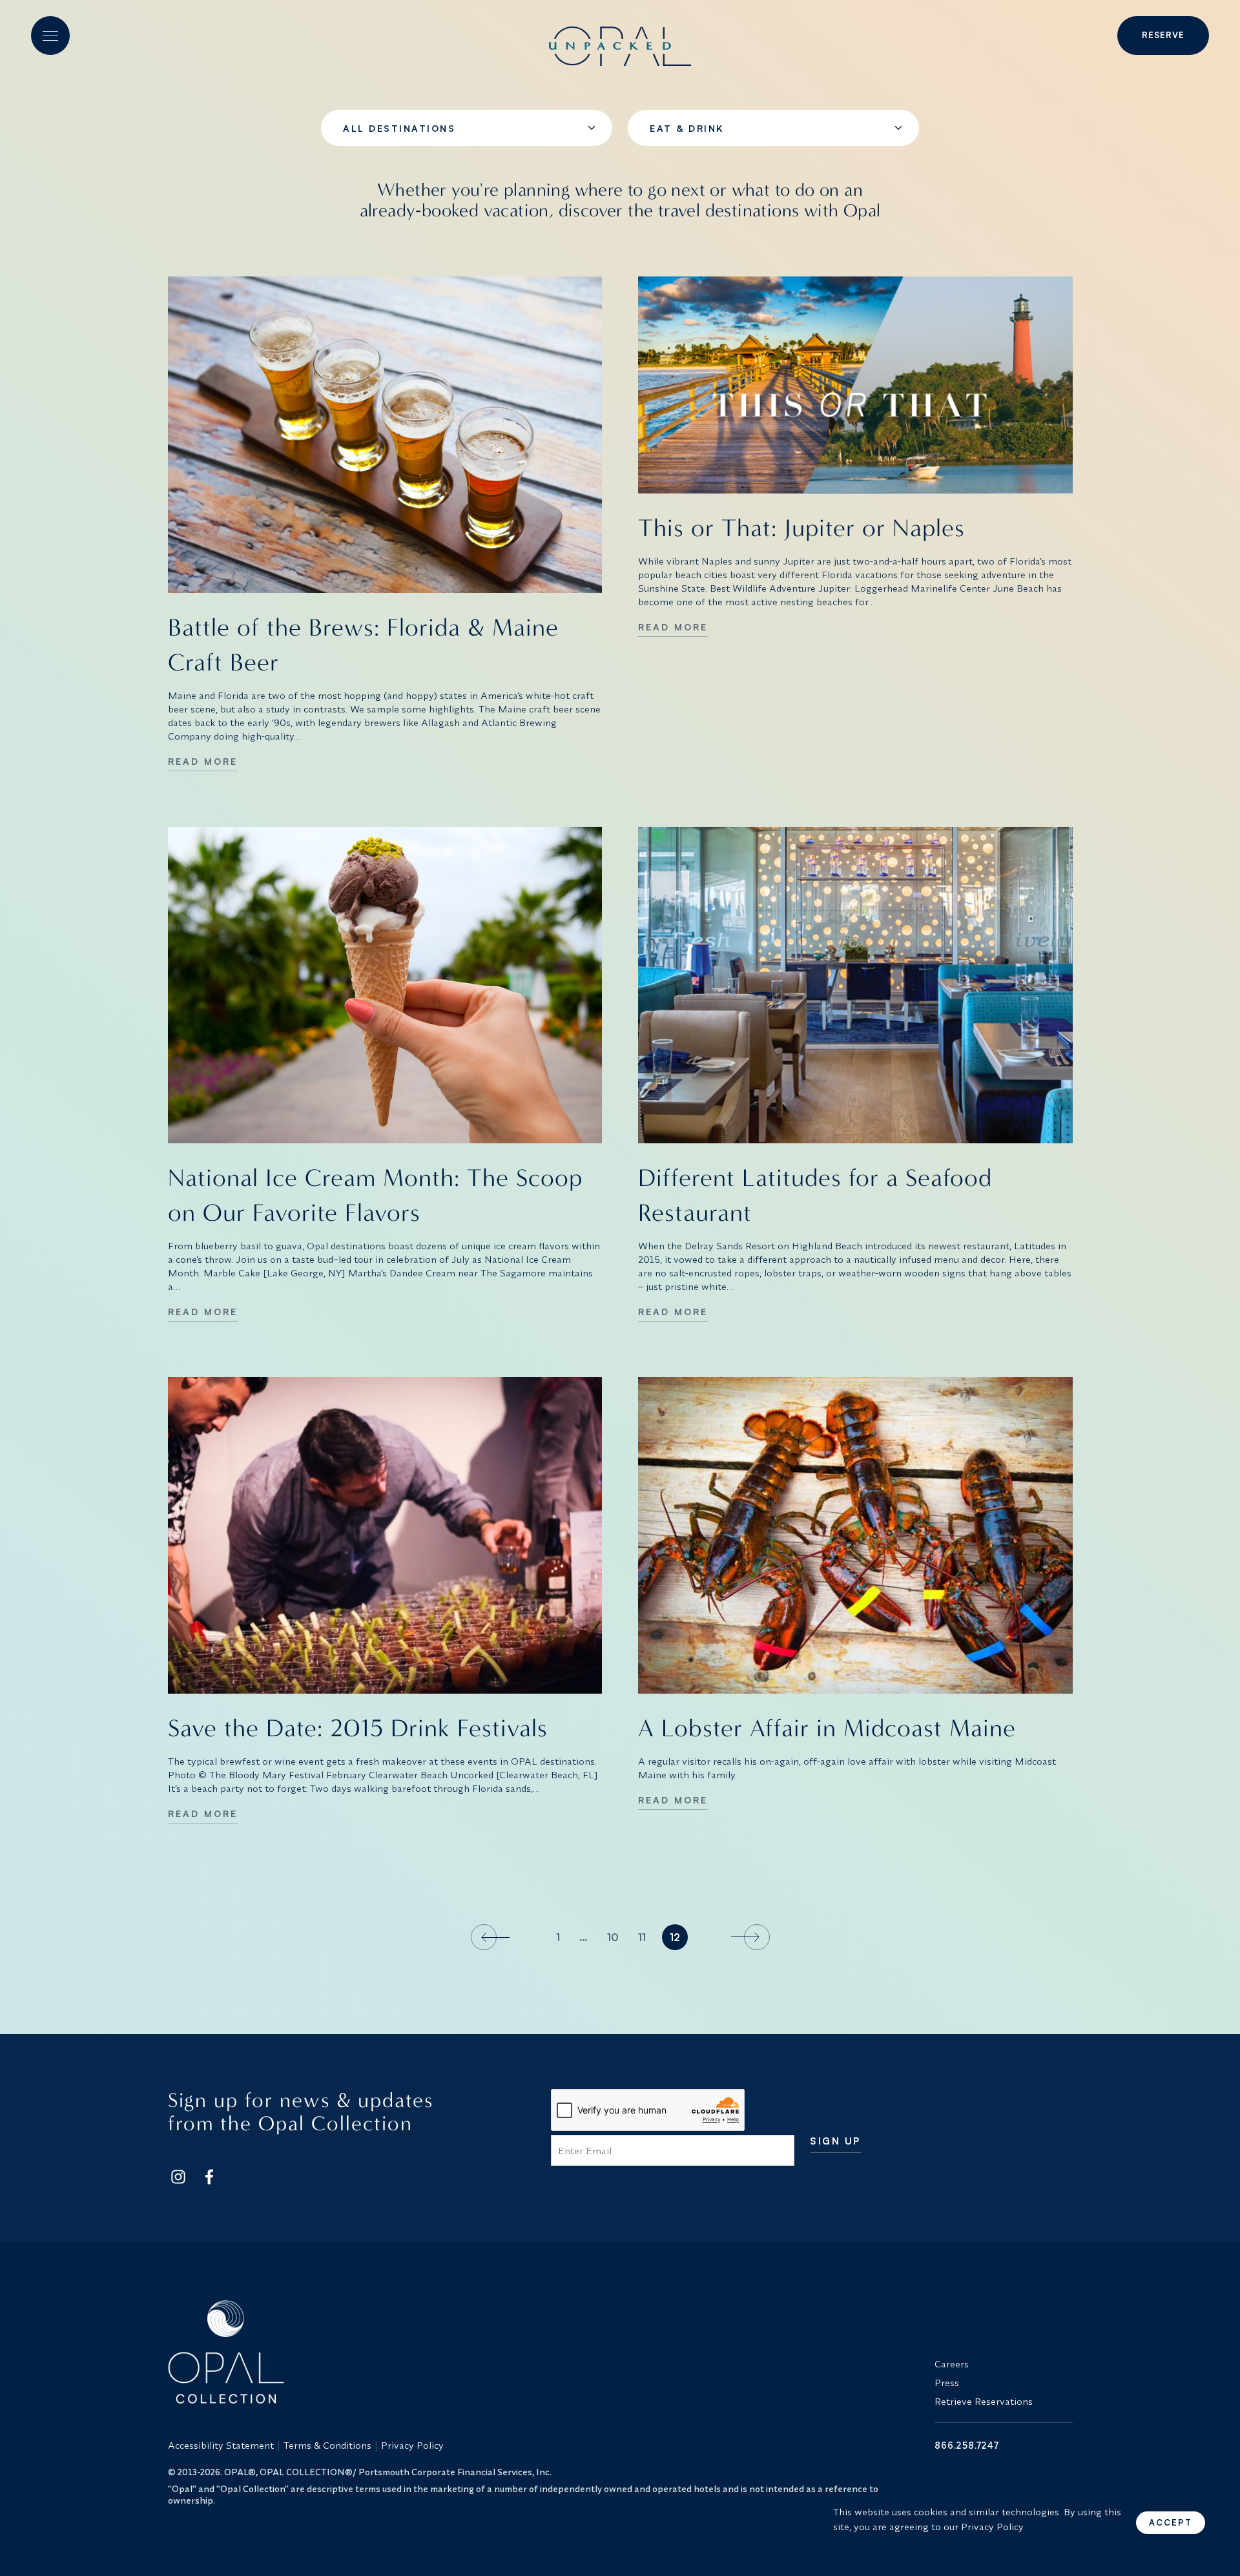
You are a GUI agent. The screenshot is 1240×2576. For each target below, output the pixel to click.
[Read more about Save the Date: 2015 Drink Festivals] (385, 1535)
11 (642, 1937)
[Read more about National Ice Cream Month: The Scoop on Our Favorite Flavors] (385, 985)
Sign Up (835, 2142)
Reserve (1163, 35)
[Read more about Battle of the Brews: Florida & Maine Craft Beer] (385, 435)
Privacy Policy (412, 2445)
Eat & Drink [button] (687, 128)
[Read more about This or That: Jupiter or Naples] (855, 385)
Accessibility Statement (221, 2445)
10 (613, 1937)
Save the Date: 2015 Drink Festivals (358, 1728)
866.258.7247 (967, 2445)
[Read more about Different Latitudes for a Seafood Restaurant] (855, 985)
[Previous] (492, 1937)
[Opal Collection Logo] (544, 2352)
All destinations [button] (399, 128)
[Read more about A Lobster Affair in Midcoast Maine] (855, 1535)
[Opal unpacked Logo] (620, 36)
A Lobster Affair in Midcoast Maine (827, 1728)
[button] (50, 36)
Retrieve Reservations (984, 2401)
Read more (203, 761)
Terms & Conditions (327, 2445)
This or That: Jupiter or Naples (801, 528)
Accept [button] (1171, 2522)
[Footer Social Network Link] (178, 2177)
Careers (952, 2364)
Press (947, 2383)
